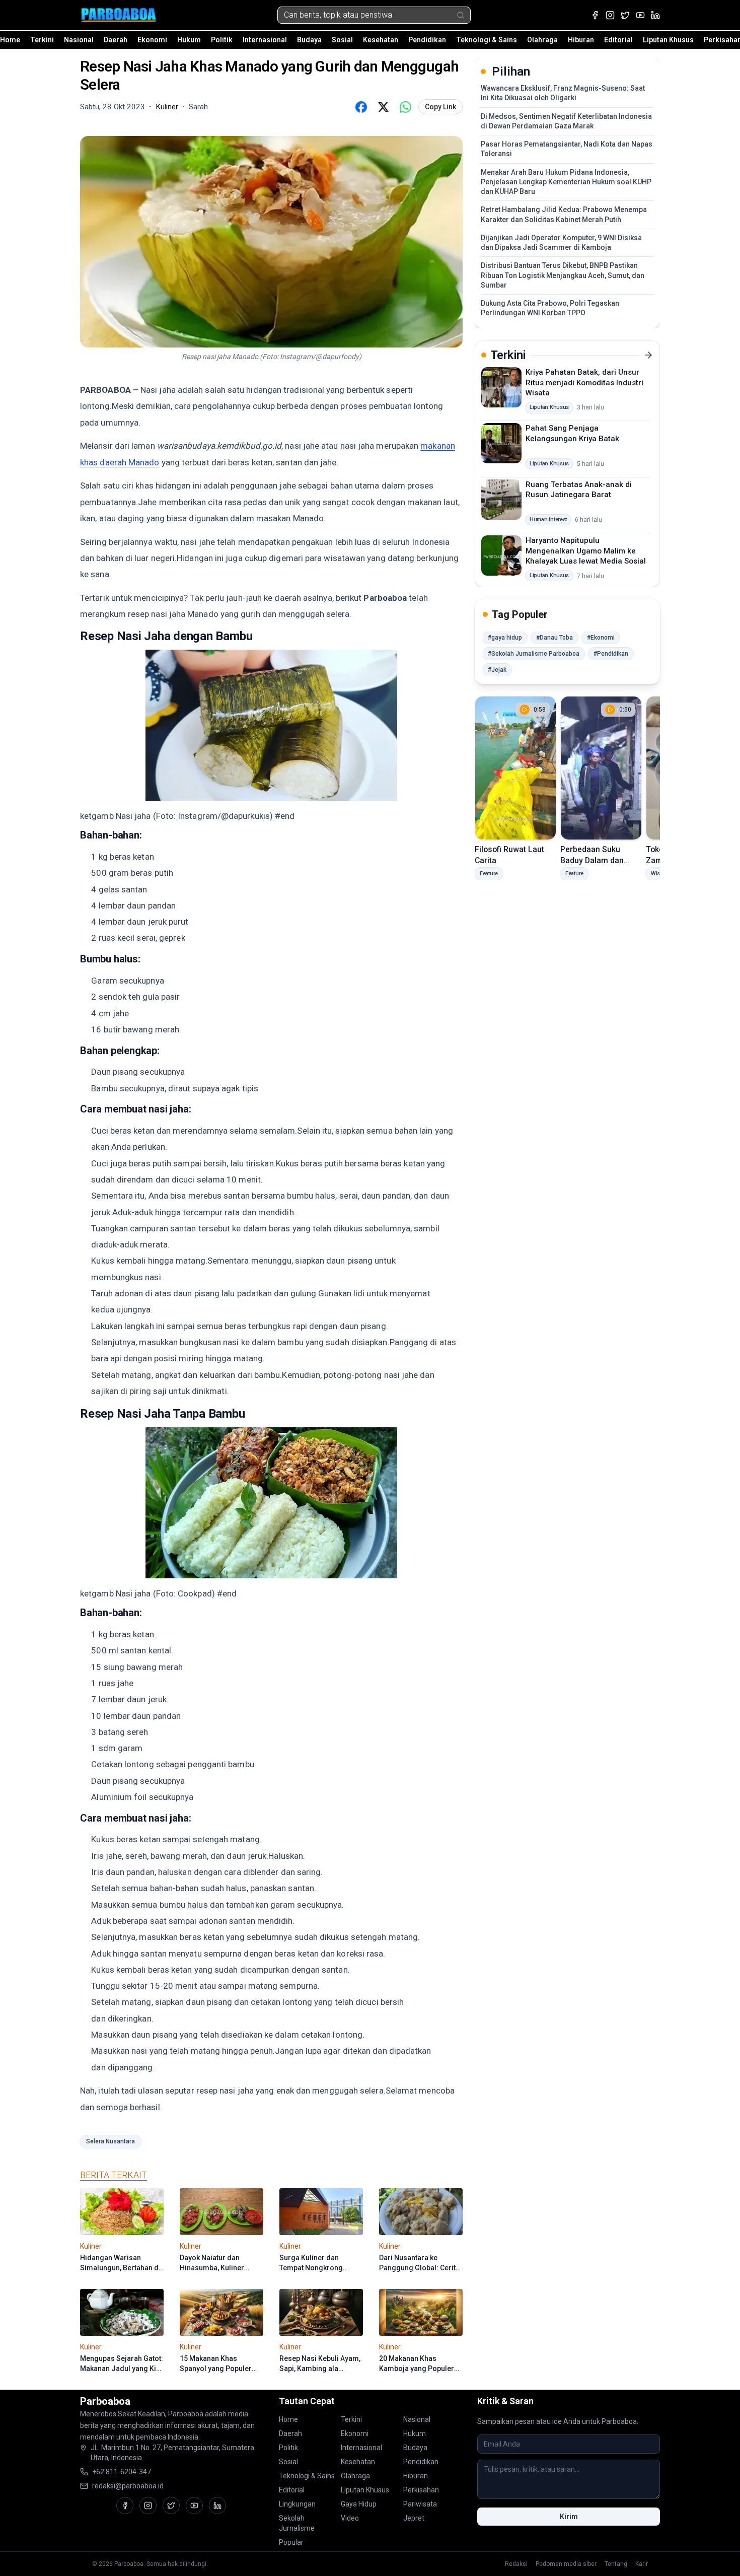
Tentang (616, 2564)
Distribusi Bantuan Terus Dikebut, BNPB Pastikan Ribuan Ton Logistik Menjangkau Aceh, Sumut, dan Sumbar (563, 275)
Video (350, 2518)
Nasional (79, 40)
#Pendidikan (611, 654)
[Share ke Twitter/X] (383, 107)
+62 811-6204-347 (122, 2472)
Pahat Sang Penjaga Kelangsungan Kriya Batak (572, 433)
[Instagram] (610, 15)
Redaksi (516, 2564)
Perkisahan (421, 2490)
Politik (222, 40)
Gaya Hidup (359, 2504)
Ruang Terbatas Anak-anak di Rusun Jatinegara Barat (579, 489)
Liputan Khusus (668, 40)
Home (10, 40)
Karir (642, 2564)
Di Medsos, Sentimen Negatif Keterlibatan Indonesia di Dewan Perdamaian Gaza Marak (566, 121)
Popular (291, 2542)
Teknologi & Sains (487, 40)
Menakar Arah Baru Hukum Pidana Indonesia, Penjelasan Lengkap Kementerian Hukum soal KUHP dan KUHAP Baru (566, 182)
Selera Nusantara (110, 2141)
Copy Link (440, 107)
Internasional (265, 40)
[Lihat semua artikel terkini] (648, 355)
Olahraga (542, 40)
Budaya (309, 40)
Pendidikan (427, 40)
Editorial (618, 40)
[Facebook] (595, 15)
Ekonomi (152, 40)
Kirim (569, 2517)
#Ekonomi (601, 638)
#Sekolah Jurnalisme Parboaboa (534, 654)
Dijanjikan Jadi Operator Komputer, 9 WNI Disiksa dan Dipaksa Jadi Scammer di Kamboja (561, 242)
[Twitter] (625, 15)
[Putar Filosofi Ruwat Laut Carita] (515, 768)
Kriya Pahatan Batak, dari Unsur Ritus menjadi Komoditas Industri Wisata (584, 382)
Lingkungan (297, 2504)
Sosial (342, 40)
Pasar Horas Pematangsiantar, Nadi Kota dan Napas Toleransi (567, 149)
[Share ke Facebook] (361, 107)
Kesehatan (381, 40)
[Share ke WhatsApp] (405, 107)
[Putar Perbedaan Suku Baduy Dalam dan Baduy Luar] (601, 768)
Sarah (198, 107)
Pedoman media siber (566, 2564)
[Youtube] (640, 15)
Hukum (189, 40)
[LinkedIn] (655, 15)
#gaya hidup (505, 638)
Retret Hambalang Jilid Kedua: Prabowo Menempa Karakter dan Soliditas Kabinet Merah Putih (564, 214)
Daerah (116, 40)
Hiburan (581, 40)
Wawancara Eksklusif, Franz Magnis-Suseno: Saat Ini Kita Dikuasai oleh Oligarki (563, 93)
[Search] (461, 15)
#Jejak (497, 670)
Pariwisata (420, 2504)
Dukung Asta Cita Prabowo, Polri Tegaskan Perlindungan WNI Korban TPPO (550, 308)
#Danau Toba (554, 638)
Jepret (414, 2518)
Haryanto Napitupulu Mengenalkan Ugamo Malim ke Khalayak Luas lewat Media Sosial (586, 551)
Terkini (42, 40)
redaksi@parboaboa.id (128, 2486)
